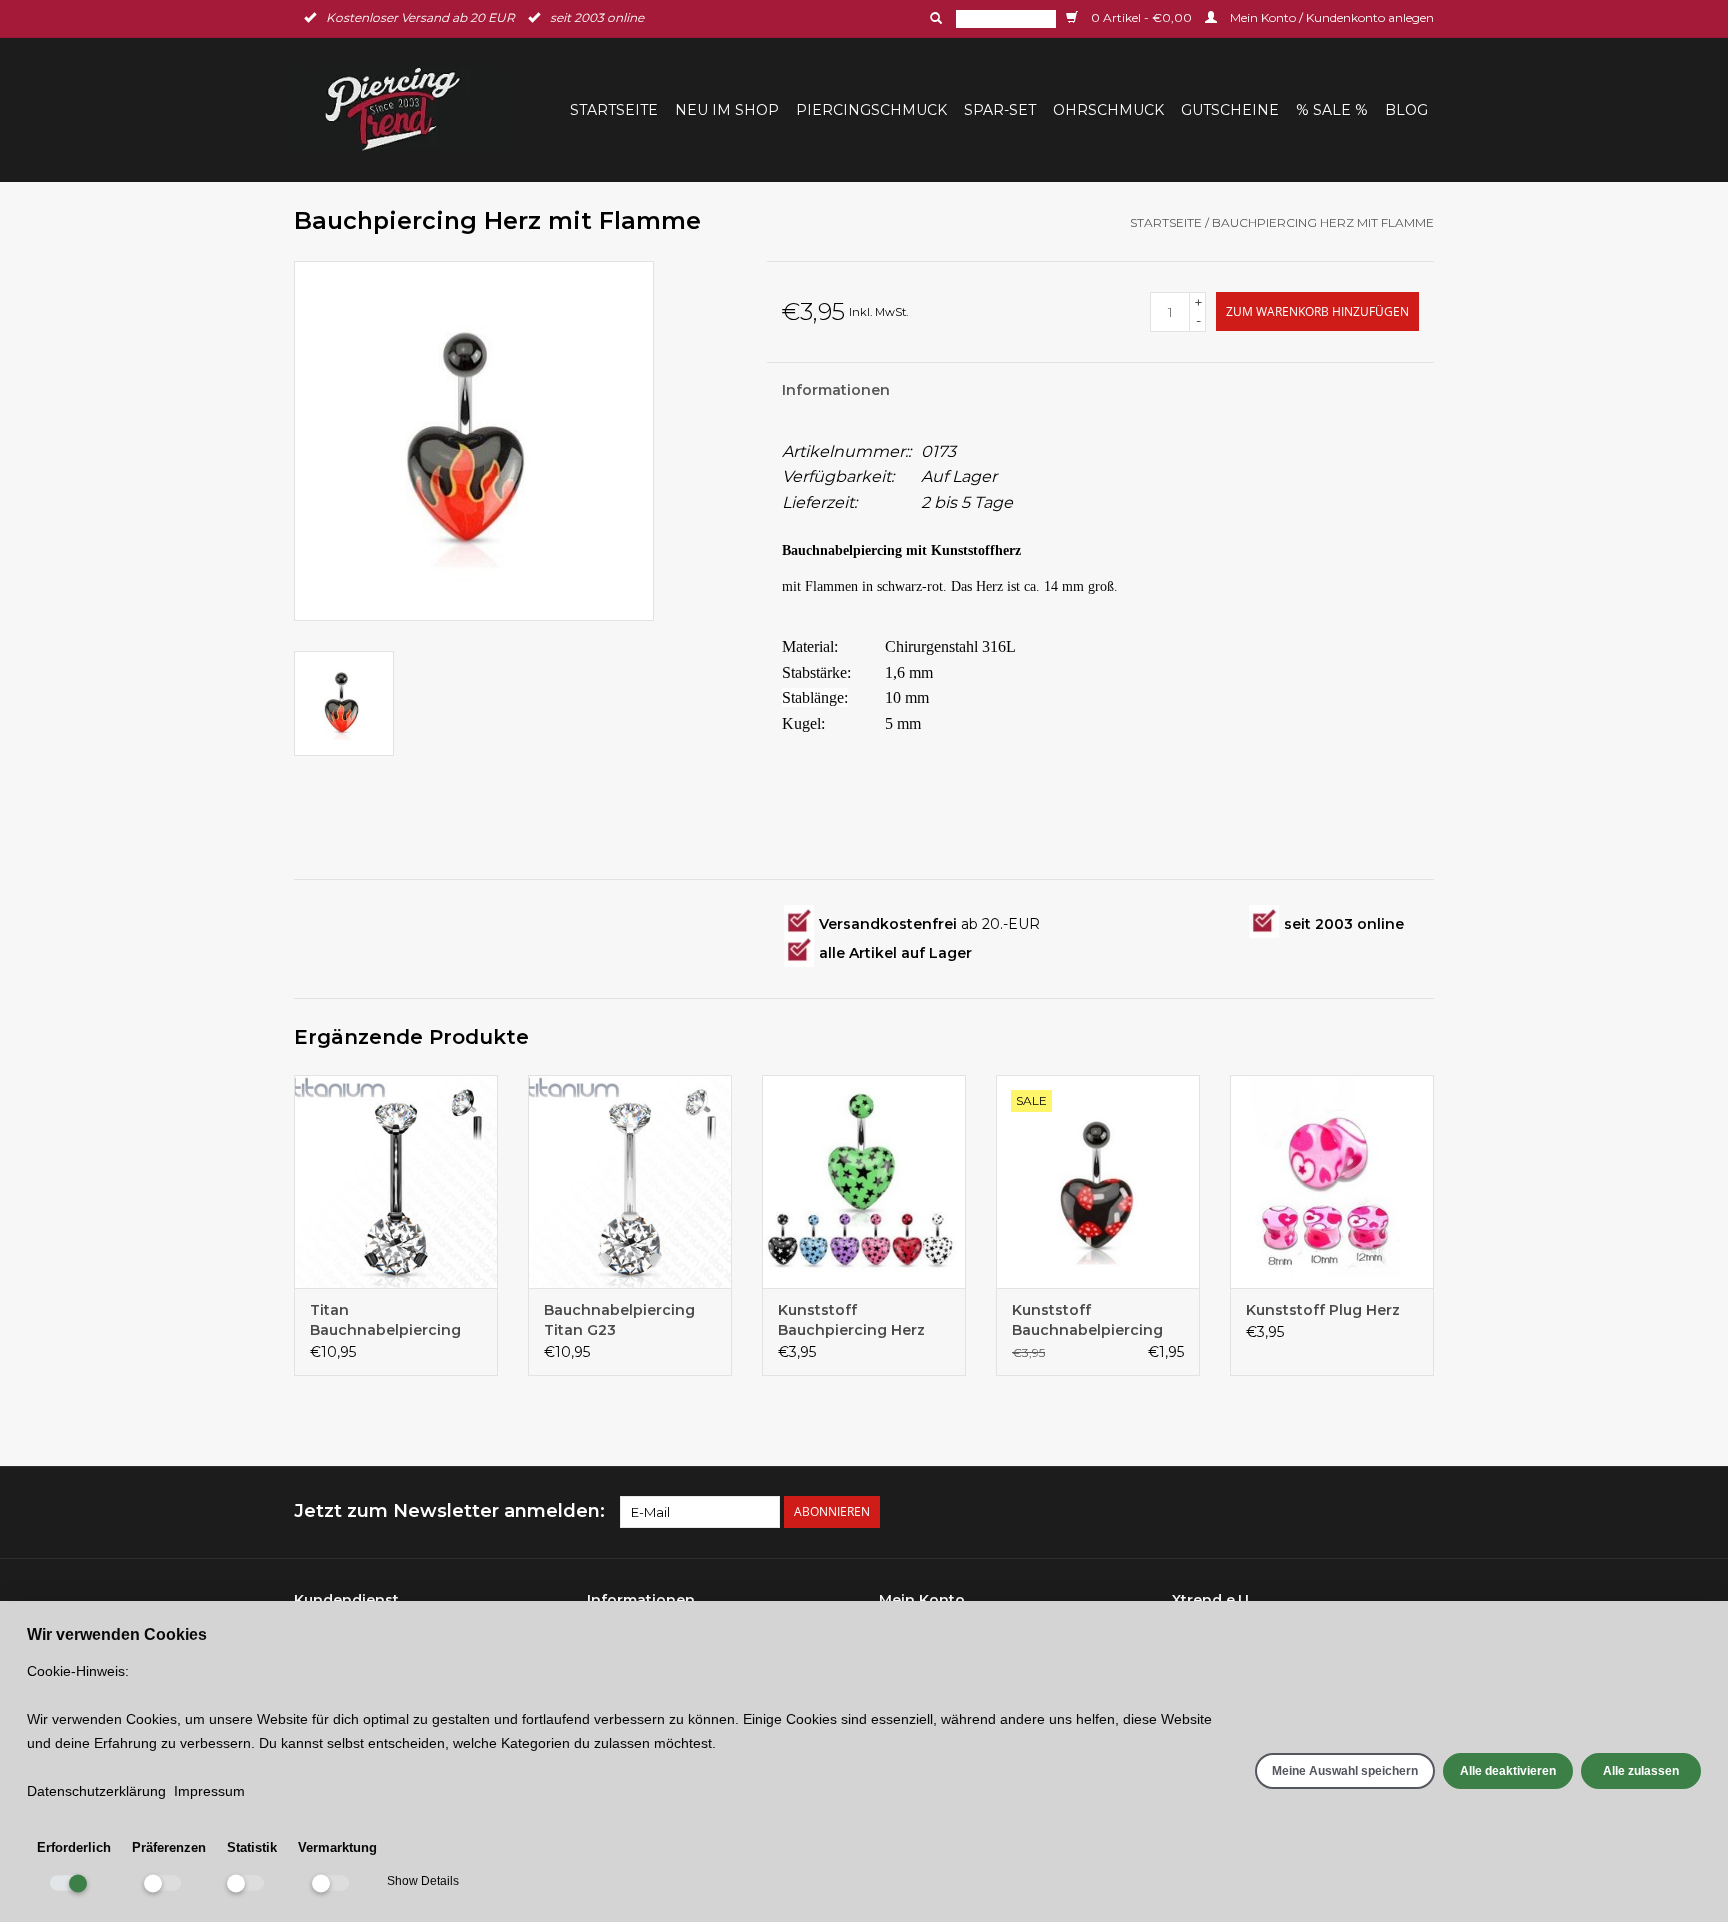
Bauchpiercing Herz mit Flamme (1323, 222)
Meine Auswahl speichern (1345, 1771)
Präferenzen (169, 1847)
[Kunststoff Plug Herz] (1332, 1182)
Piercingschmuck (871, 110)
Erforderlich (74, 1847)
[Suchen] (934, 18)
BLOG (1406, 110)
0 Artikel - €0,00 (1141, 17)
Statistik (252, 1847)
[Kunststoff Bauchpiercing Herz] (864, 1182)
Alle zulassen (1641, 1771)
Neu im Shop (727, 110)
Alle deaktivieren (1508, 1771)
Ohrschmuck (1108, 110)
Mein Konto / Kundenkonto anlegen (1330, 17)
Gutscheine (1230, 110)
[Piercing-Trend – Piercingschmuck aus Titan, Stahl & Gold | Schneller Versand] (405, 109)
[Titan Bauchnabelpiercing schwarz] (396, 1182)
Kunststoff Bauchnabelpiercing (1087, 1320)
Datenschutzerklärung (96, 1791)
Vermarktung (337, 1847)
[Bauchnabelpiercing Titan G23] (630, 1182)
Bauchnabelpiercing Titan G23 (619, 1320)
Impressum (209, 1791)
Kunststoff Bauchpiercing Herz (851, 1320)
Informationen (836, 390)
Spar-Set (1000, 110)
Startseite (614, 110)
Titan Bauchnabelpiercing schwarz (385, 1320)
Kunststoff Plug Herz (1323, 1310)
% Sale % (1332, 110)
